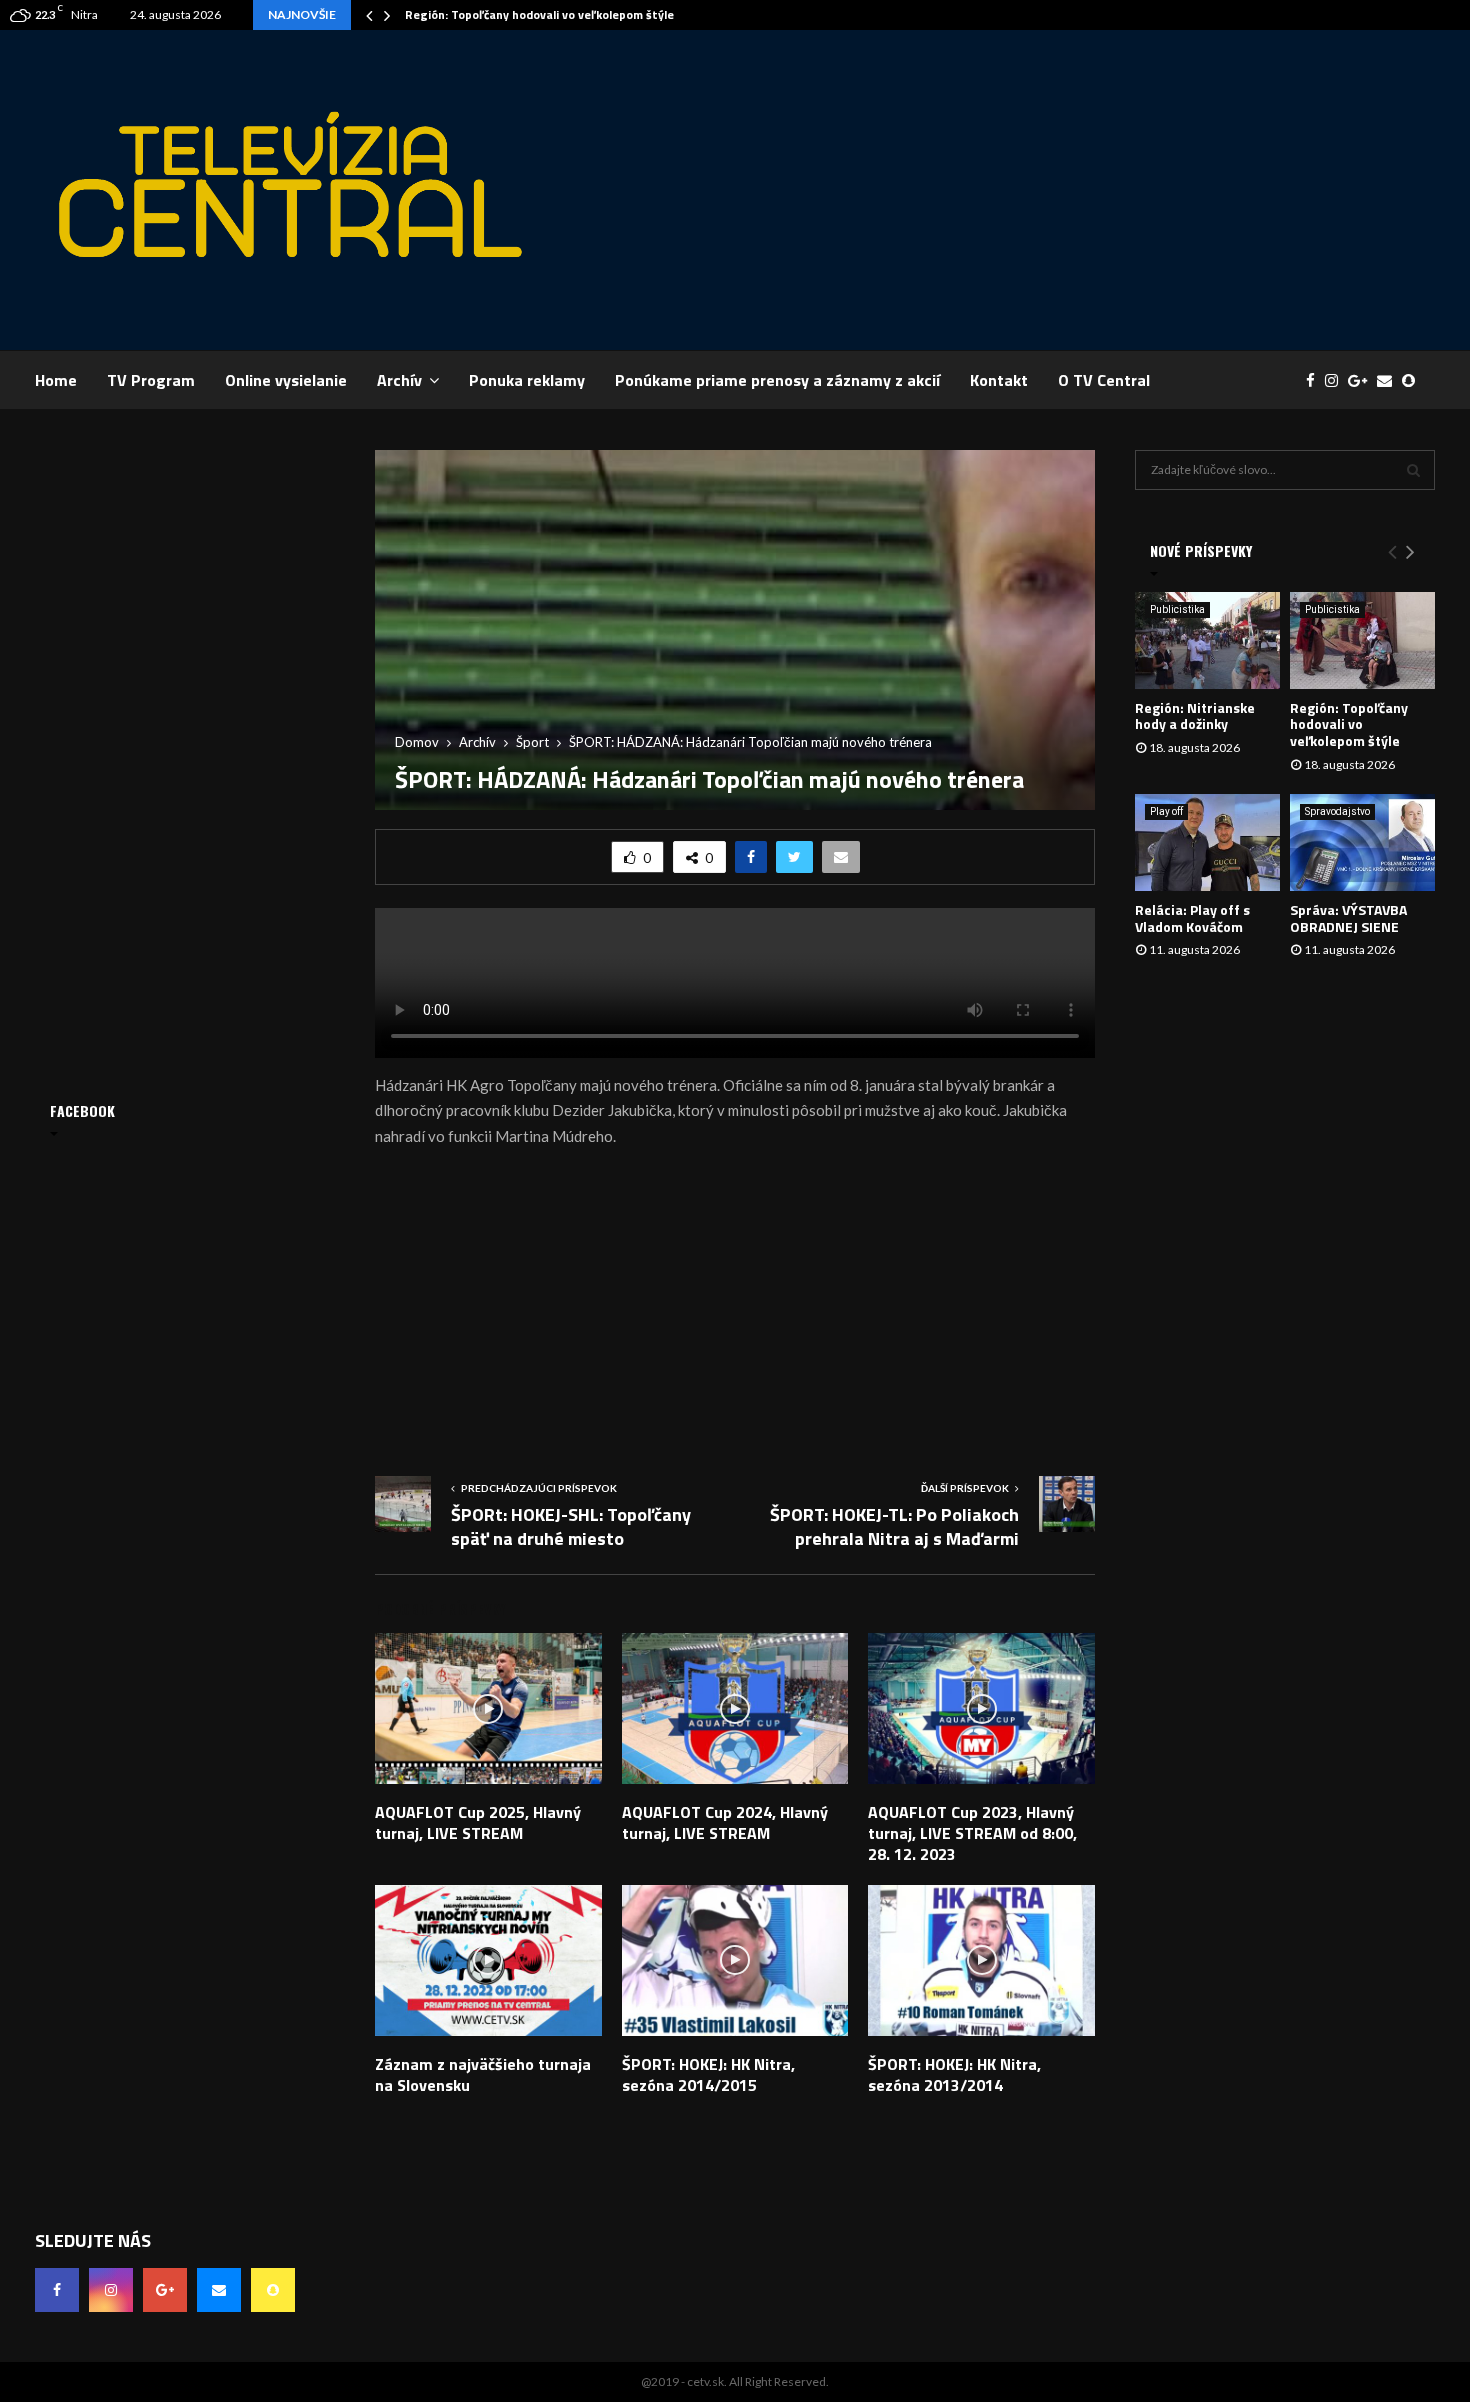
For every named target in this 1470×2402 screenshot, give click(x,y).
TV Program (151, 380)
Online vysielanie (286, 380)
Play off (1166, 811)
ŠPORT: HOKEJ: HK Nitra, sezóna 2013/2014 (954, 2074)
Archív (399, 380)
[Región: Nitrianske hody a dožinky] (1207, 640)
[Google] (1362, 380)
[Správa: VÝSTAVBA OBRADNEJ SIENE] (1362, 842)
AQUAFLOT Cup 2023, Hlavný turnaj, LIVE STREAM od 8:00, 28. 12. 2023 (972, 1833)
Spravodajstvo (1337, 811)
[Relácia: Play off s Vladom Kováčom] (1207, 842)
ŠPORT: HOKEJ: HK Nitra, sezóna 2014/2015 (708, 2074)
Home (56, 380)
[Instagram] (1336, 380)
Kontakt (999, 380)
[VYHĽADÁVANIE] (1413, 470)
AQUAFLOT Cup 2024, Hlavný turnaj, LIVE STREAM (725, 1822)
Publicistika (1177, 609)
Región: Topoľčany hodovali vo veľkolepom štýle (539, 14)
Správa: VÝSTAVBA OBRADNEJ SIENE (1348, 918)
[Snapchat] (1413, 380)
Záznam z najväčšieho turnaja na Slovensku (483, 2074)
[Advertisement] (1071, 190)
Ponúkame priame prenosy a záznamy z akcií (777, 380)
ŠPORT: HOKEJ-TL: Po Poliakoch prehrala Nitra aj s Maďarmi (894, 1526)
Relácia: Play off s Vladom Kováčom (1192, 918)
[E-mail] (1389, 380)
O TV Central (1104, 380)
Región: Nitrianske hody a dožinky (1195, 716)
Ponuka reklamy (527, 380)
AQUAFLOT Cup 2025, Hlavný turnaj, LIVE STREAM (478, 1822)
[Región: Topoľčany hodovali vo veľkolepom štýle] (1362, 640)
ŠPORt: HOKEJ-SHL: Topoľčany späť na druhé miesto (571, 1526)
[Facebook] (1315, 380)
